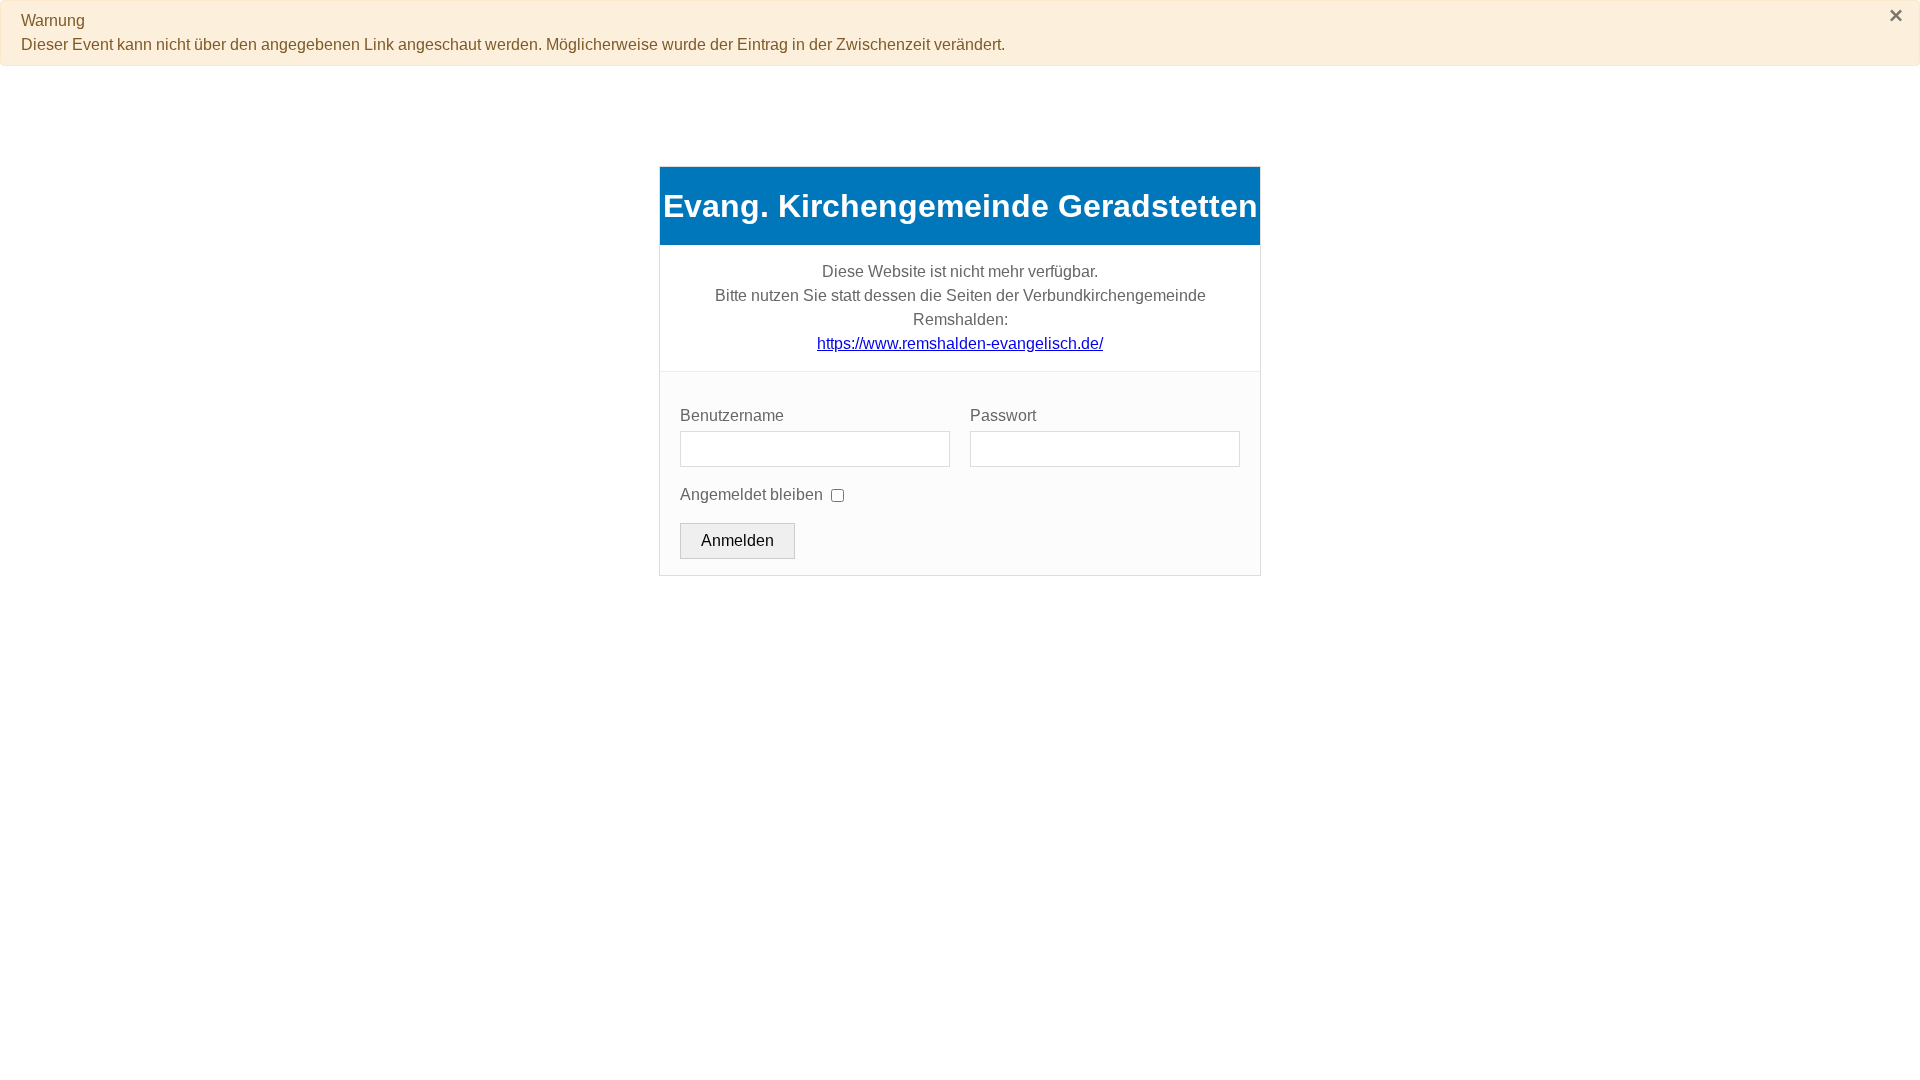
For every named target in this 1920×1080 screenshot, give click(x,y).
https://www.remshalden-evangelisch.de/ (960, 343)
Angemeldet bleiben (751, 494)
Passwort (1003, 415)
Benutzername (732, 415)
